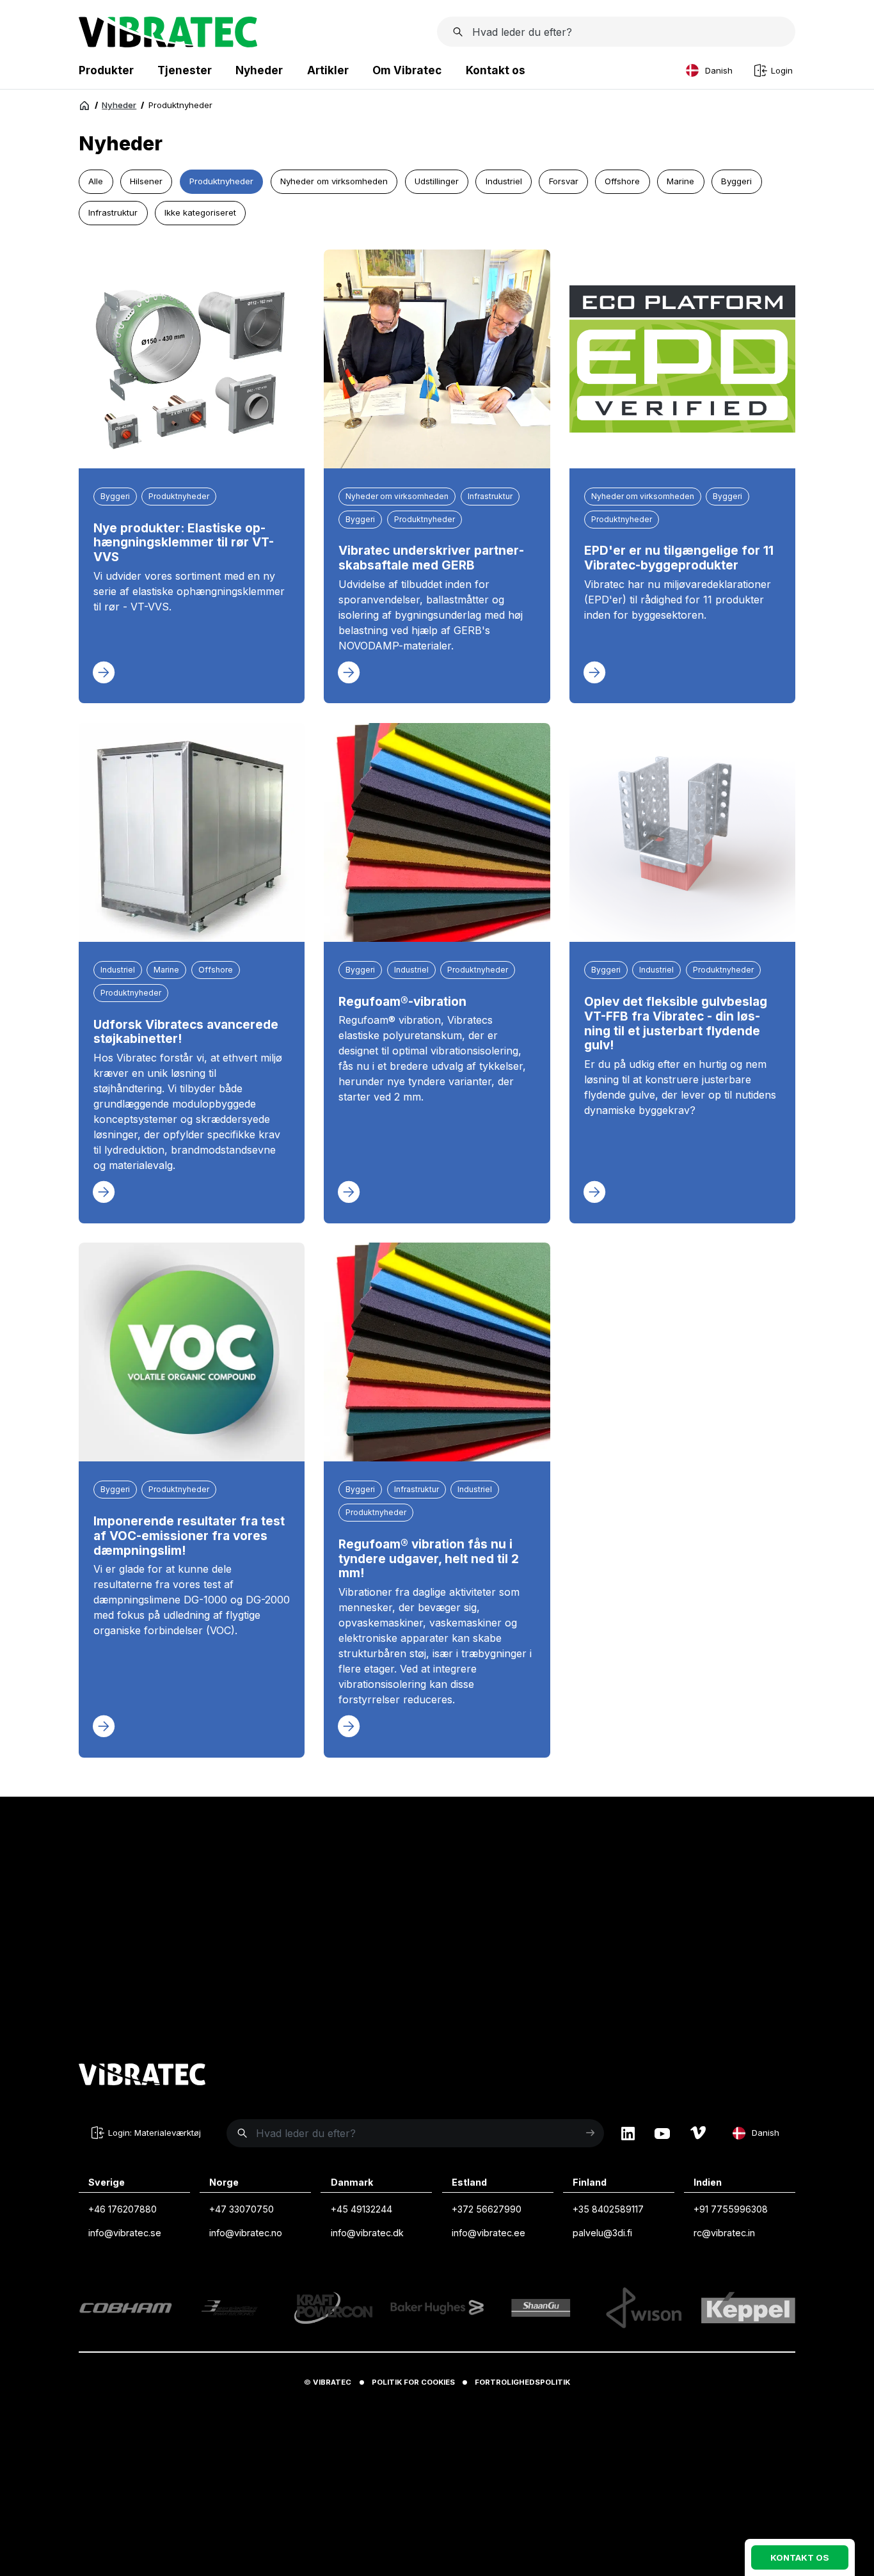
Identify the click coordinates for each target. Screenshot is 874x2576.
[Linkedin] (628, 2133)
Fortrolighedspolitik (522, 2382)
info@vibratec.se (125, 2233)
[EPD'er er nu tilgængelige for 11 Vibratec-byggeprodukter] (682, 359)
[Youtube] (662, 2133)
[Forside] (168, 44)
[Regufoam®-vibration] (437, 832)
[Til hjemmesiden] (142, 2076)
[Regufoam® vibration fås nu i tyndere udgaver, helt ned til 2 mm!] (437, 1352)
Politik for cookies (413, 2382)
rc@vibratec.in (724, 2233)
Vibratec (332, 2382)
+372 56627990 (487, 2209)
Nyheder (119, 105)
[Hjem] (84, 106)
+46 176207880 (123, 2209)
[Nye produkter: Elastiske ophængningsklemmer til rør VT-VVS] (192, 359)
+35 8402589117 (608, 2209)
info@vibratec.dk (367, 2233)
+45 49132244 (362, 2209)
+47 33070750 (242, 2209)
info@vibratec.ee (489, 2233)
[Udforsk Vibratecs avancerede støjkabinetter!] (192, 832)
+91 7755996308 (731, 2209)
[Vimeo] (698, 2133)
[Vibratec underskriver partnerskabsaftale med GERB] (437, 359)
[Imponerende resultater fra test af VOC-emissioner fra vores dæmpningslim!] (192, 1352)
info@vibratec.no (246, 2233)
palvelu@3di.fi (602, 2233)
